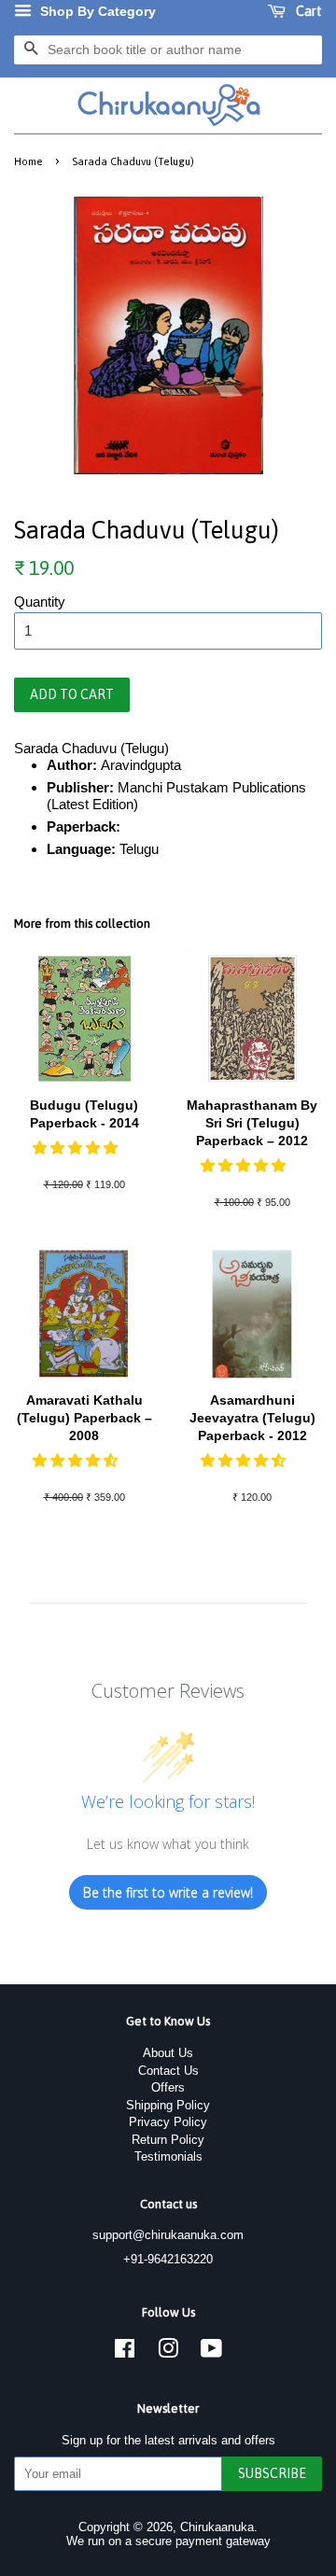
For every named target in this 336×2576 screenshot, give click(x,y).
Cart (308, 11)
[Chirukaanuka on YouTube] (211, 2352)
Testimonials (168, 2156)
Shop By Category (96, 11)
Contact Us (168, 2071)
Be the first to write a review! (168, 1892)
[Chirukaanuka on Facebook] (125, 2352)
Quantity (40, 602)
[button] (77, 1148)
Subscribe (272, 2473)
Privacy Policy (168, 2122)
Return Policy (168, 2140)
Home (28, 161)
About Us (168, 2053)
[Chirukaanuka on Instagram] (168, 2352)
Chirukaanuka (217, 2527)
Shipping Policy (168, 2105)
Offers (168, 2087)
